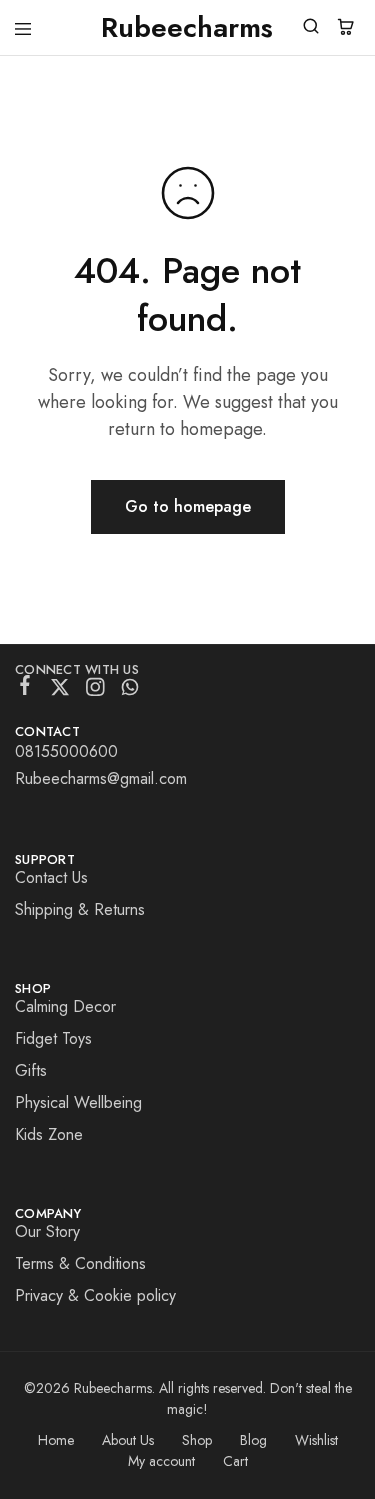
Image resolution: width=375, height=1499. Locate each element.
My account (161, 1461)
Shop (197, 1440)
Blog (253, 1440)
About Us (128, 1440)
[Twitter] (60, 691)
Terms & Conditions (80, 1263)
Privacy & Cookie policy (95, 1295)
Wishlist (316, 1440)
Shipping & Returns (80, 909)
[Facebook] (25, 689)
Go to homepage (188, 506)
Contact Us (51, 877)
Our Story (47, 1231)
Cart (235, 1461)
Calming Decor (65, 1006)
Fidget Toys (53, 1038)
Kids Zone (49, 1134)
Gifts (31, 1070)
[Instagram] (95, 691)
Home (56, 1440)
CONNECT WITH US (77, 669)
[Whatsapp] (130, 691)
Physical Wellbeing (78, 1102)
